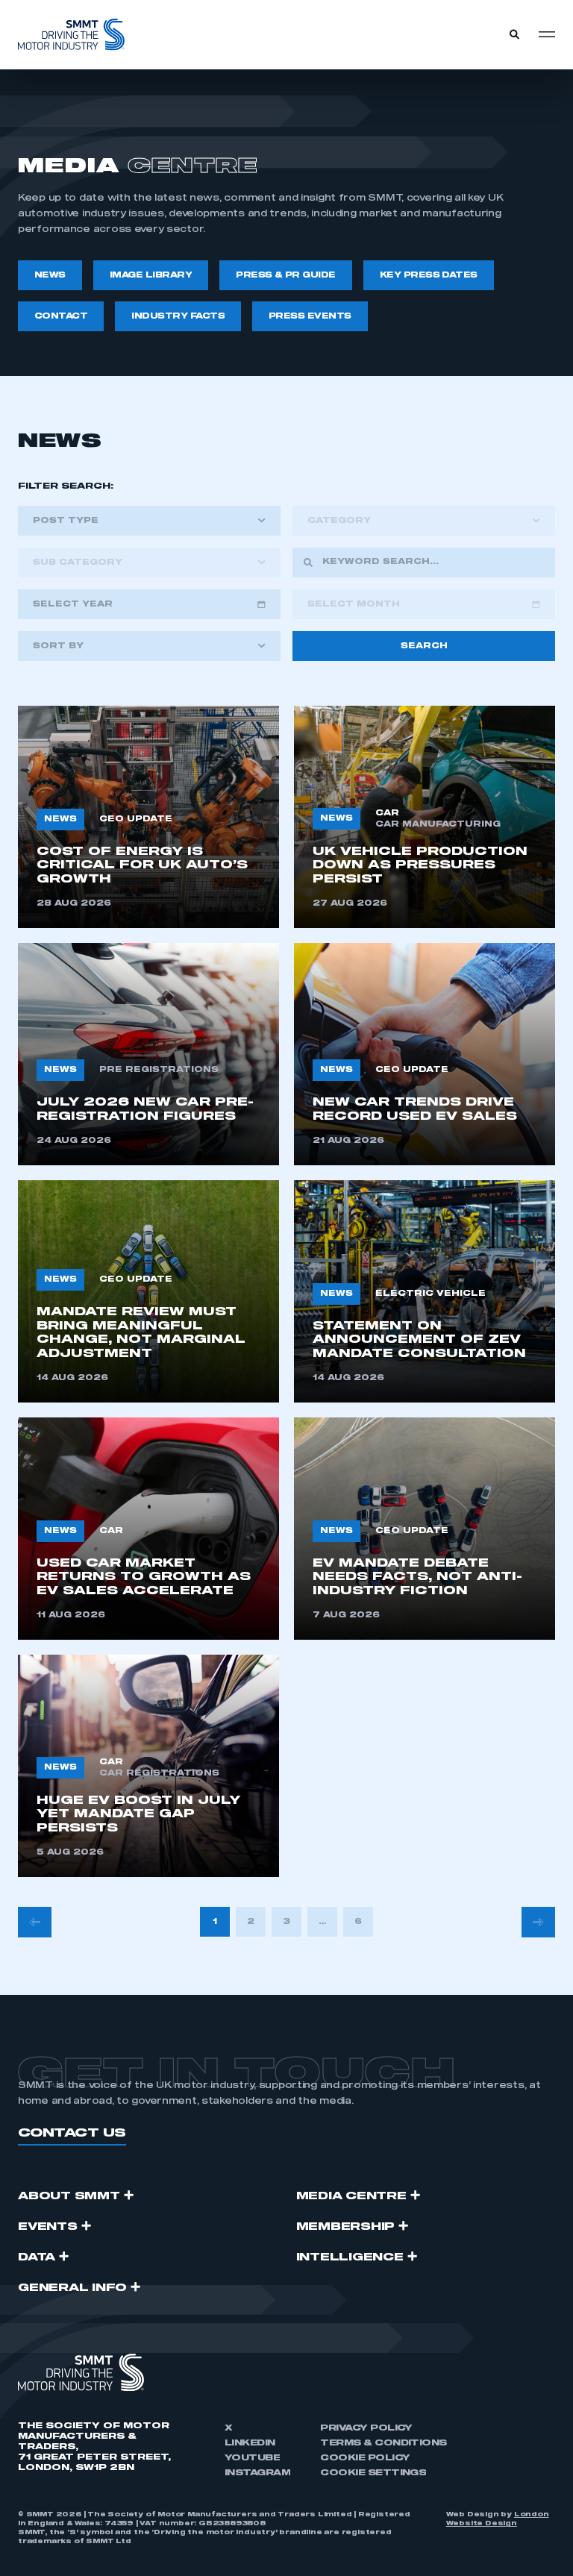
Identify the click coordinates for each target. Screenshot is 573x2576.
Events (48, 2227)
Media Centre (351, 2196)
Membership (346, 2227)
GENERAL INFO (72, 2288)
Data (37, 2257)
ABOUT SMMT (69, 2196)
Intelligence (350, 2257)
